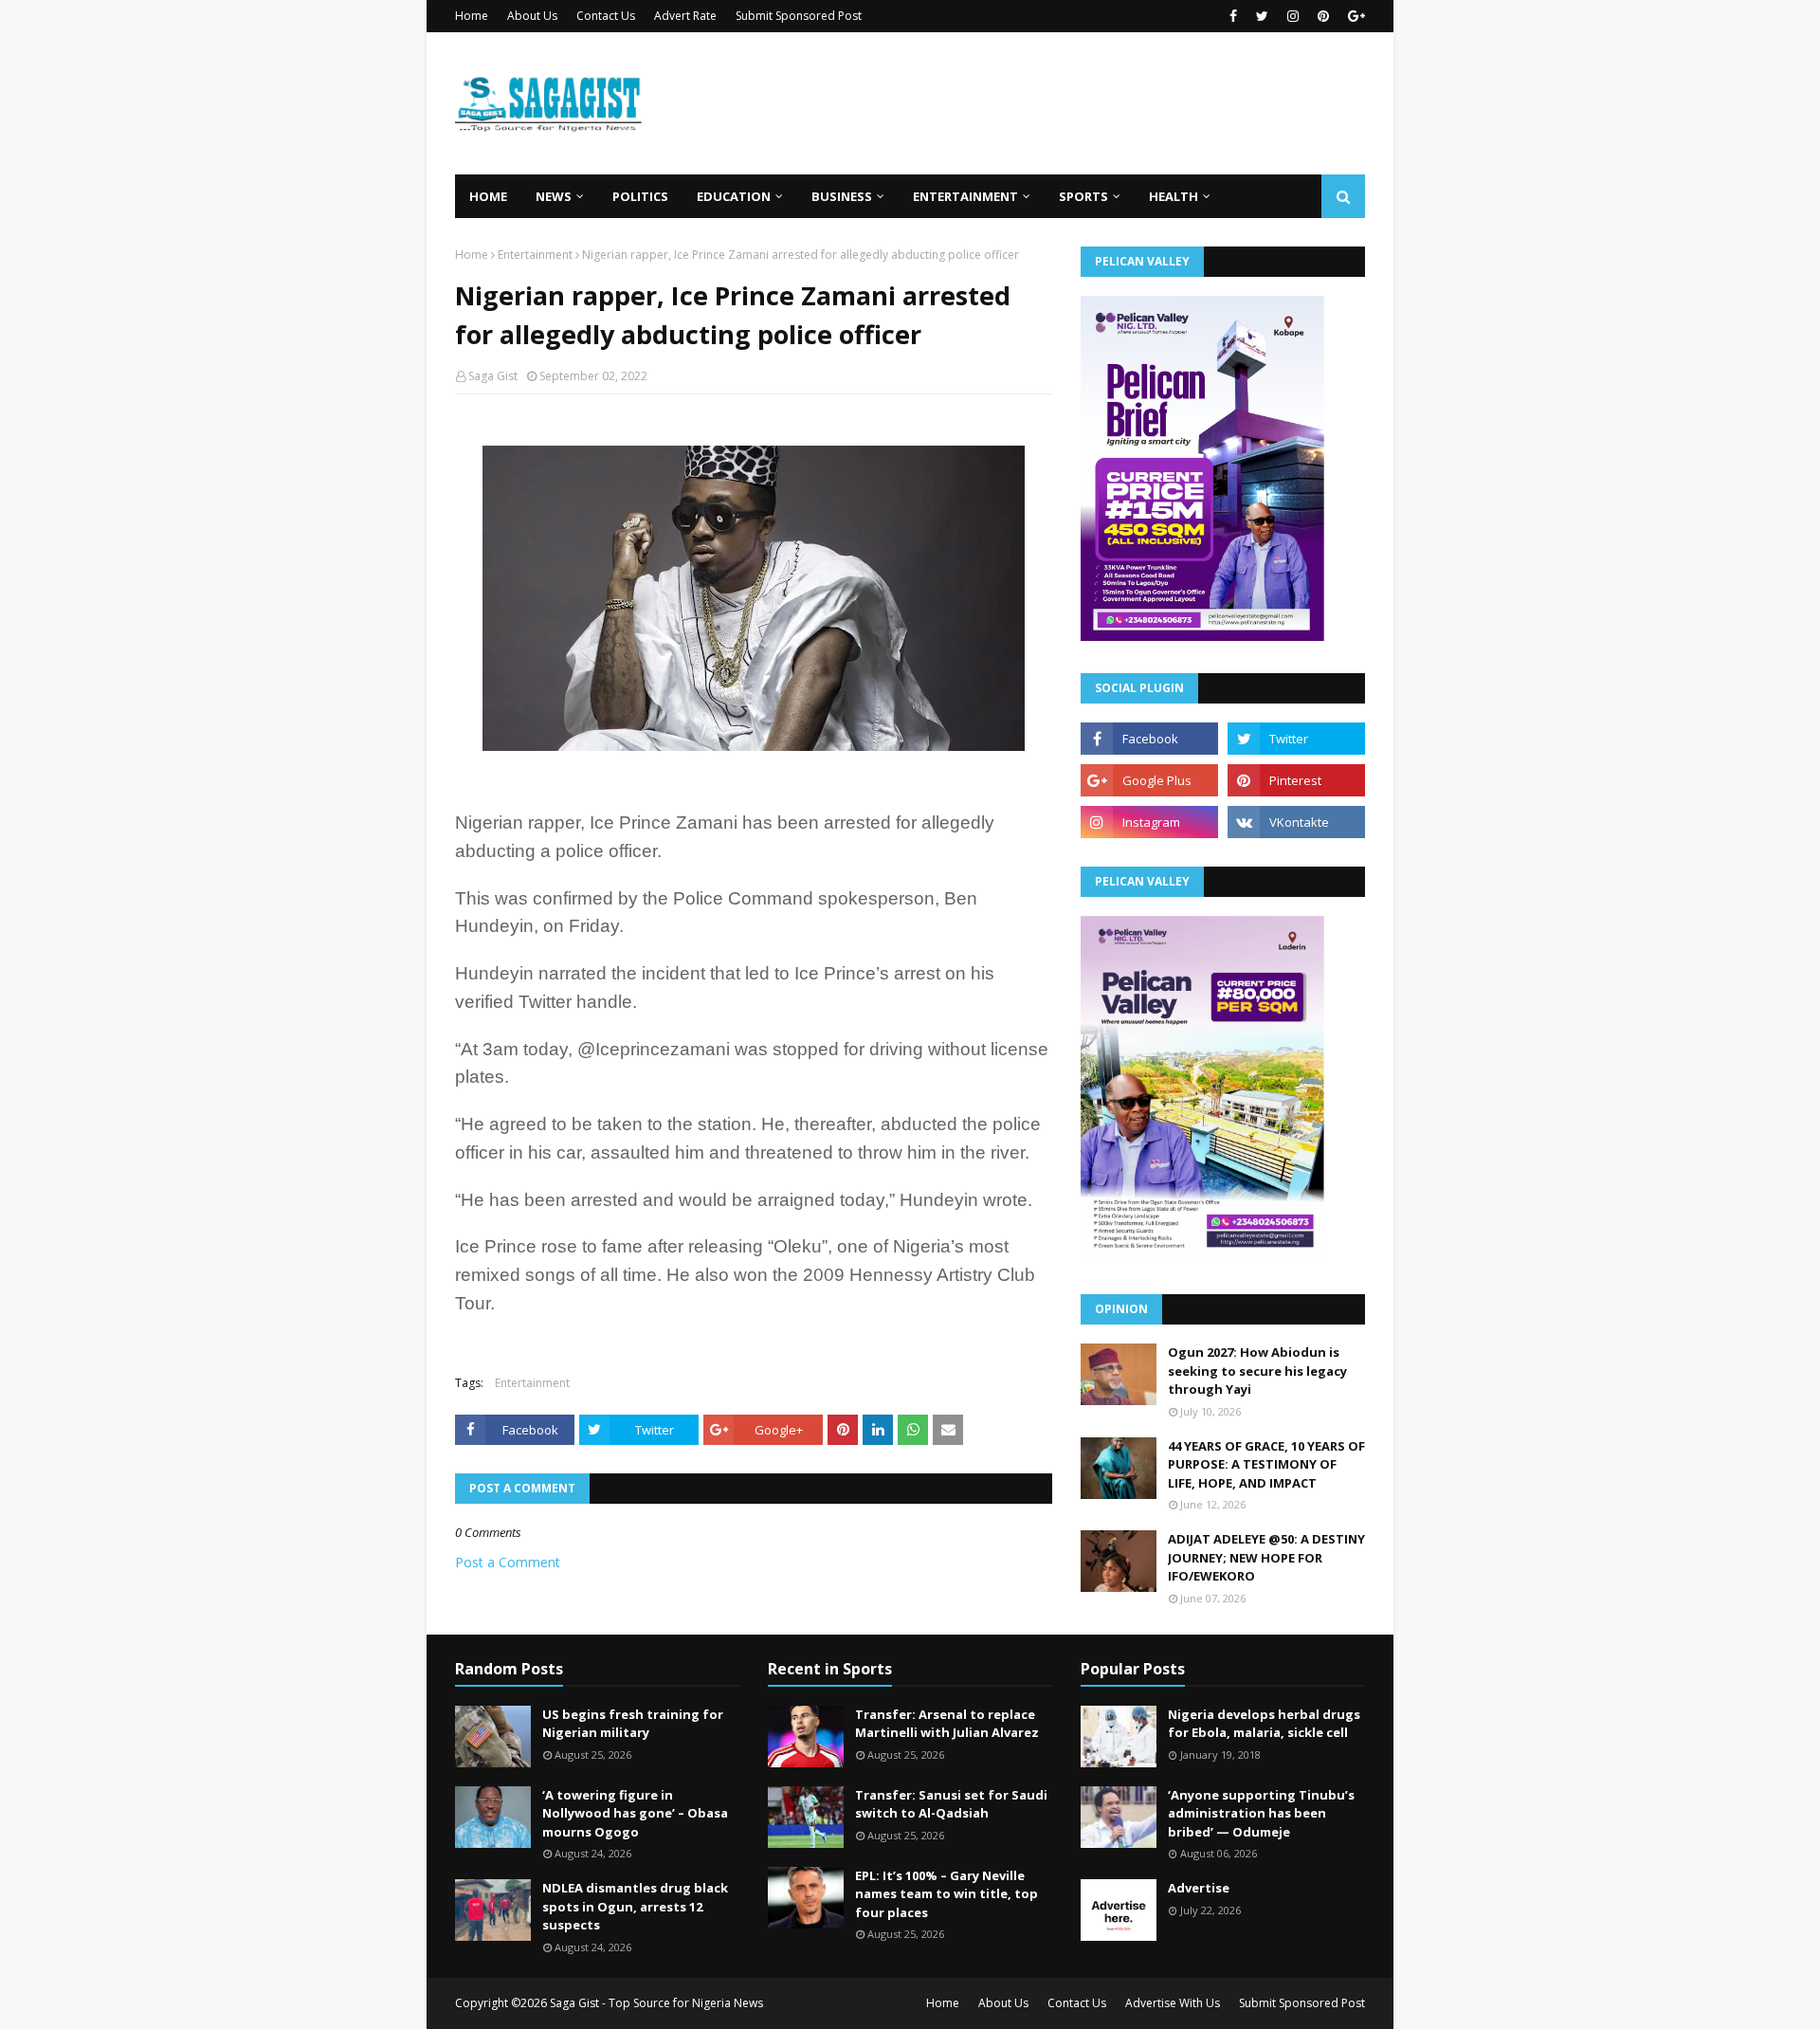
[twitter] (1262, 16)
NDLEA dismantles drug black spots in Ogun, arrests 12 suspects (635, 1906)
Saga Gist (493, 376)
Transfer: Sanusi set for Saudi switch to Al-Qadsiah (951, 1804)
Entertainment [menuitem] (965, 196)
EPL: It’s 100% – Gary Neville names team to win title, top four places (946, 1894)
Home (472, 16)
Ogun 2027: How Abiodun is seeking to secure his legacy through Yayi (1257, 1371)
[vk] (1296, 822)
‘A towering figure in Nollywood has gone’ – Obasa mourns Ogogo (635, 1813)
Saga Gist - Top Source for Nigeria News (656, 2003)
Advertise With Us (1173, 2003)
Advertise (1199, 1888)
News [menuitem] (554, 196)
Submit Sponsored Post (799, 16)
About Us (532, 16)
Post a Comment (508, 1562)
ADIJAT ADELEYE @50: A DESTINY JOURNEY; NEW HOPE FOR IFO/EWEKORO (1266, 1557)
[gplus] (1354, 16)
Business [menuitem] (842, 196)
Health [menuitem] (1174, 196)
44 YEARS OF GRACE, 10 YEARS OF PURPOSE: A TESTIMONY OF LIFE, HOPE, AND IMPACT (1266, 1464)
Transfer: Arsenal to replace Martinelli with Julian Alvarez (947, 1724)
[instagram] (1293, 16)
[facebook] (1233, 16)
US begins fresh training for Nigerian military (633, 1724)
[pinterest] (1323, 16)
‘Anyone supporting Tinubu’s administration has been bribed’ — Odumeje (1261, 1813)
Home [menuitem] (488, 196)
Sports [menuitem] (1083, 196)
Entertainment (535, 255)
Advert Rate (685, 16)
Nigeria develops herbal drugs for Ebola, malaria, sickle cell (1264, 1724)
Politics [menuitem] (640, 196)
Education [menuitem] (734, 196)
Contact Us (606, 16)
